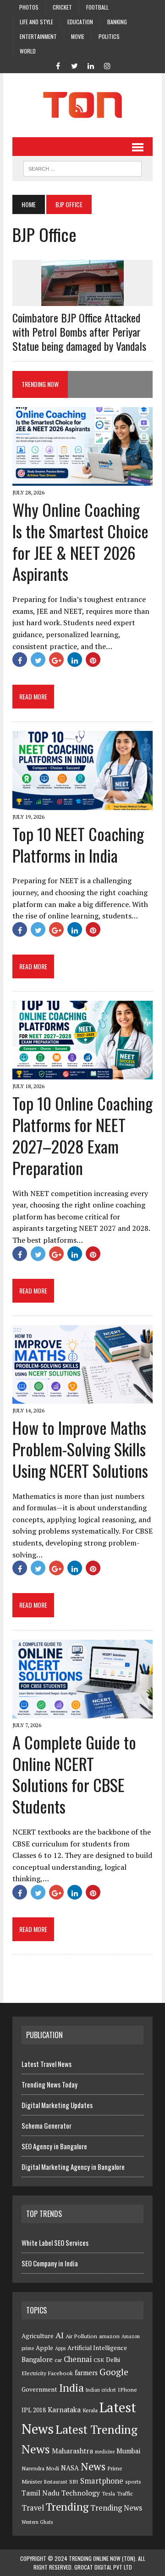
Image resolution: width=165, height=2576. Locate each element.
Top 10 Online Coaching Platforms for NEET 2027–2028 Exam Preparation (82, 1135)
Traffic (125, 2493)
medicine (105, 2452)
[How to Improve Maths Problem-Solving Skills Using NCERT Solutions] (82, 1397)
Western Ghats (37, 2522)
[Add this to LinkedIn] (75, 660)
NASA (70, 2468)
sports (133, 2482)
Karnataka (64, 2410)
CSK (99, 2360)
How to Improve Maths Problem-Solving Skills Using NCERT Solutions (80, 1449)
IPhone (127, 2390)
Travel (33, 2508)
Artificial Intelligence (97, 2348)
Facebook (60, 2373)
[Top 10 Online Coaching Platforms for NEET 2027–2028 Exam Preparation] (82, 1073)
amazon (109, 2336)
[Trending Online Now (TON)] (82, 105)
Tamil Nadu (41, 2493)
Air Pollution (81, 2336)
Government (39, 2389)
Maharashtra (72, 2451)
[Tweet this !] (38, 660)
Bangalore (37, 2359)
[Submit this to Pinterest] (93, 660)
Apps (60, 2348)
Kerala (90, 2410)
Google (114, 2372)
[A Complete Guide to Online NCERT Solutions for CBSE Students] (82, 1712)
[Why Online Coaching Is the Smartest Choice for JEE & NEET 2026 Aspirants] (82, 479)
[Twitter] (74, 65)
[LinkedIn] (91, 65)
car (58, 2360)
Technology (81, 2493)
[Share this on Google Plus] (56, 660)
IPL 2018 (34, 2410)
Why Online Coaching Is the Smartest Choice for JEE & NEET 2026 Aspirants (80, 541)
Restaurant (56, 2482)
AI (60, 2335)
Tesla (108, 2493)
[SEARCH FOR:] (82, 167)
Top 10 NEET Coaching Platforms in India (78, 844)
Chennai (78, 2359)
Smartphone (102, 2481)
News (93, 2466)
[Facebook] (58, 65)
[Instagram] (107, 65)
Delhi (113, 2360)
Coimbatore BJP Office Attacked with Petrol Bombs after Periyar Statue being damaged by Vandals (79, 332)
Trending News (116, 2508)
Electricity (34, 2373)
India (71, 2388)
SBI (74, 2482)
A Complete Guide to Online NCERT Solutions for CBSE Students (74, 1774)
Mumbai (128, 2451)
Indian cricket (101, 2390)
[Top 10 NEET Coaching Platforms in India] (82, 804)
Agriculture (38, 2336)
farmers (86, 2373)
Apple (44, 2348)
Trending (67, 2507)
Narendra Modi (40, 2468)
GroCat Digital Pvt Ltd (103, 2567)
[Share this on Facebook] (20, 660)
